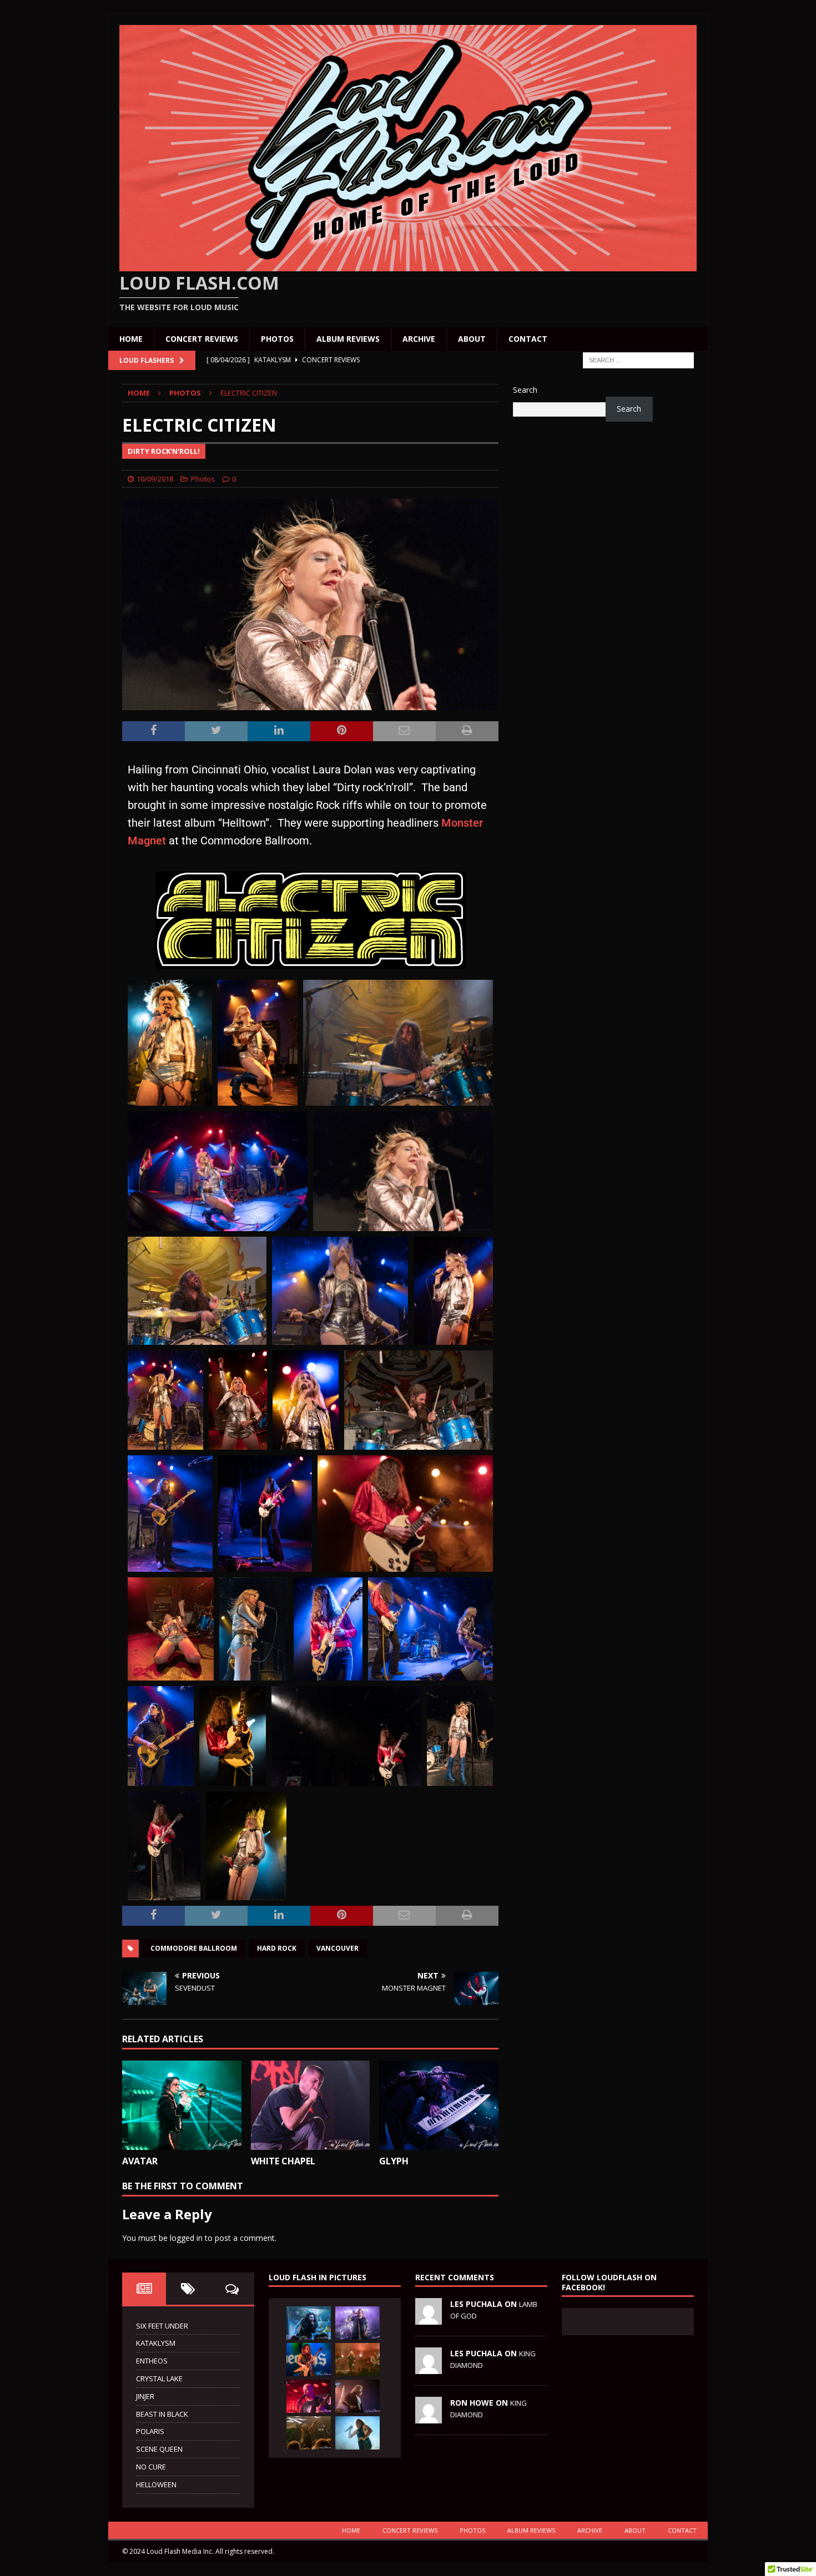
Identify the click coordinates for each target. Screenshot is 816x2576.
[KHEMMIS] (309, 2360)
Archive (419, 339)
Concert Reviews (202, 339)
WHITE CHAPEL (283, 2161)
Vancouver (338, 1948)
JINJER (145, 2396)
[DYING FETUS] (309, 2396)
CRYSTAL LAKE (159, 2378)
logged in (186, 2238)
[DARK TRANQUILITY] (357, 2360)
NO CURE (151, 2467)
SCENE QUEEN (159, 2449)
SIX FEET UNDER (162, 2326)
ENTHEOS (152, 2361)
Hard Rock (277, 1948)
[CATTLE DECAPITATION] (357, 2433)
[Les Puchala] (429, 2319)
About (472, 339)
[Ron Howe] (429, 2417)
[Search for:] (638, 360)
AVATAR (140, 2161)
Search (525, 390)
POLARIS (150, 2431)
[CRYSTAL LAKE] (309, 2433)
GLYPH (394, 2161)
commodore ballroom (194, 1948)
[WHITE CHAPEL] (311, 2105)
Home (131, 339)
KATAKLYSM (156, 2343)
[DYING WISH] (357, 2396)
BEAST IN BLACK (162, 2414)
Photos (277, 339)
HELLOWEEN (156, 2484)
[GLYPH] (439, 2105)
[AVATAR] (182, 2105)
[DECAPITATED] (357, 2323)
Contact (528, 339)
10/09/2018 (155, 479)
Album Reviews (348, 339)
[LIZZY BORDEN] (309, 2323)
